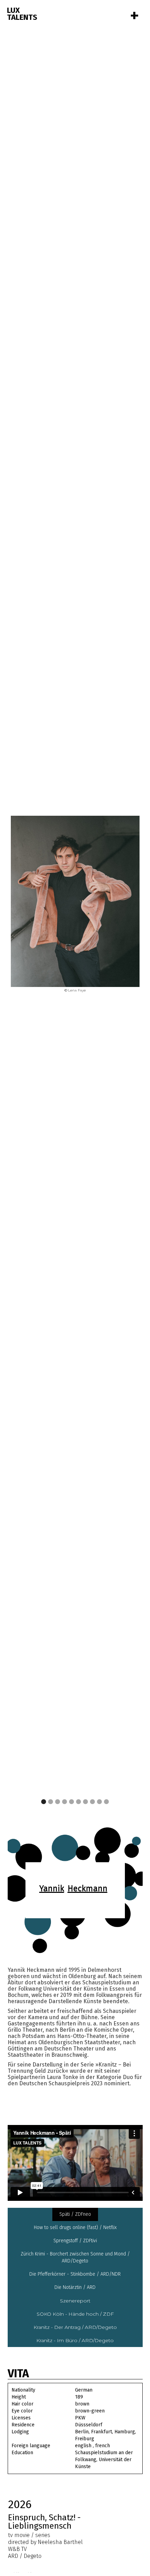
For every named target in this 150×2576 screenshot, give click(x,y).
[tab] (75, 2214)
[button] (126, 905)
